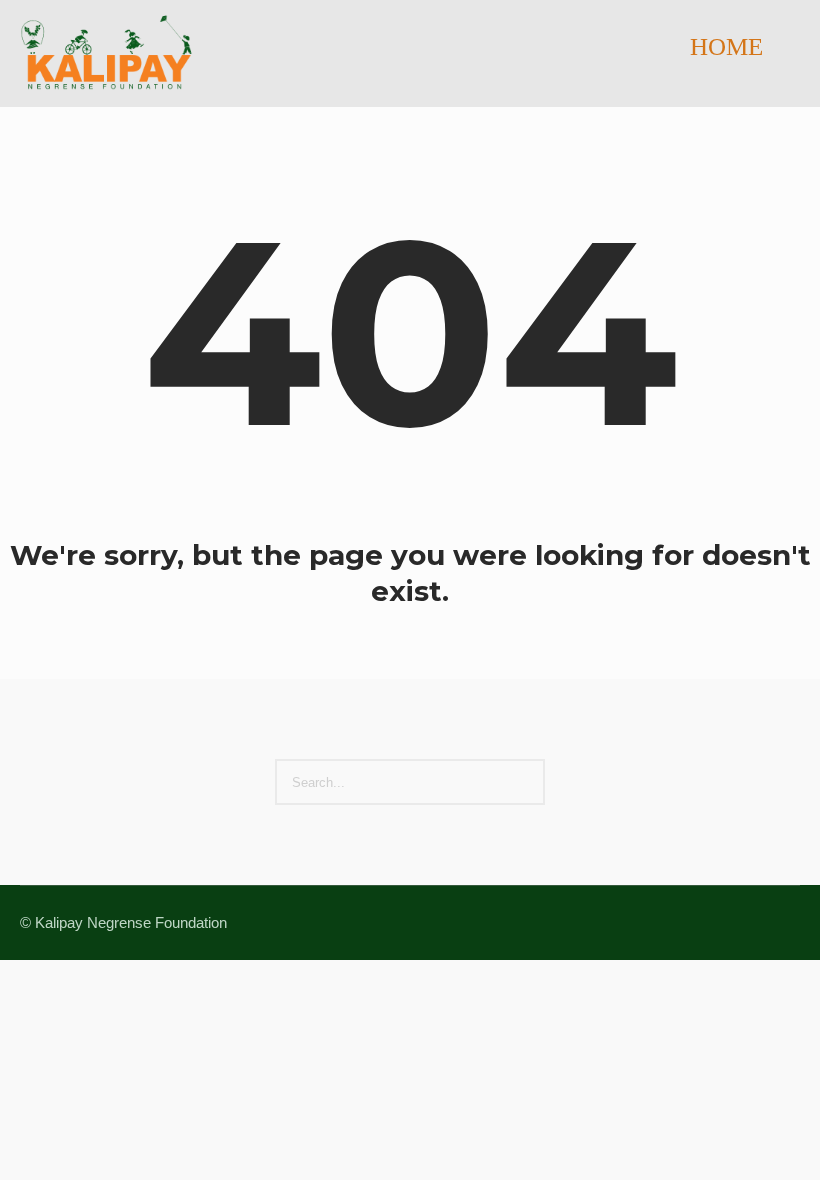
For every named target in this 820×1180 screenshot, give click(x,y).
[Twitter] (762, 924)
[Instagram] (738, 924)
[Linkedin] (690, 924)
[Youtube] (786, 924)
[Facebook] (714, 924)
